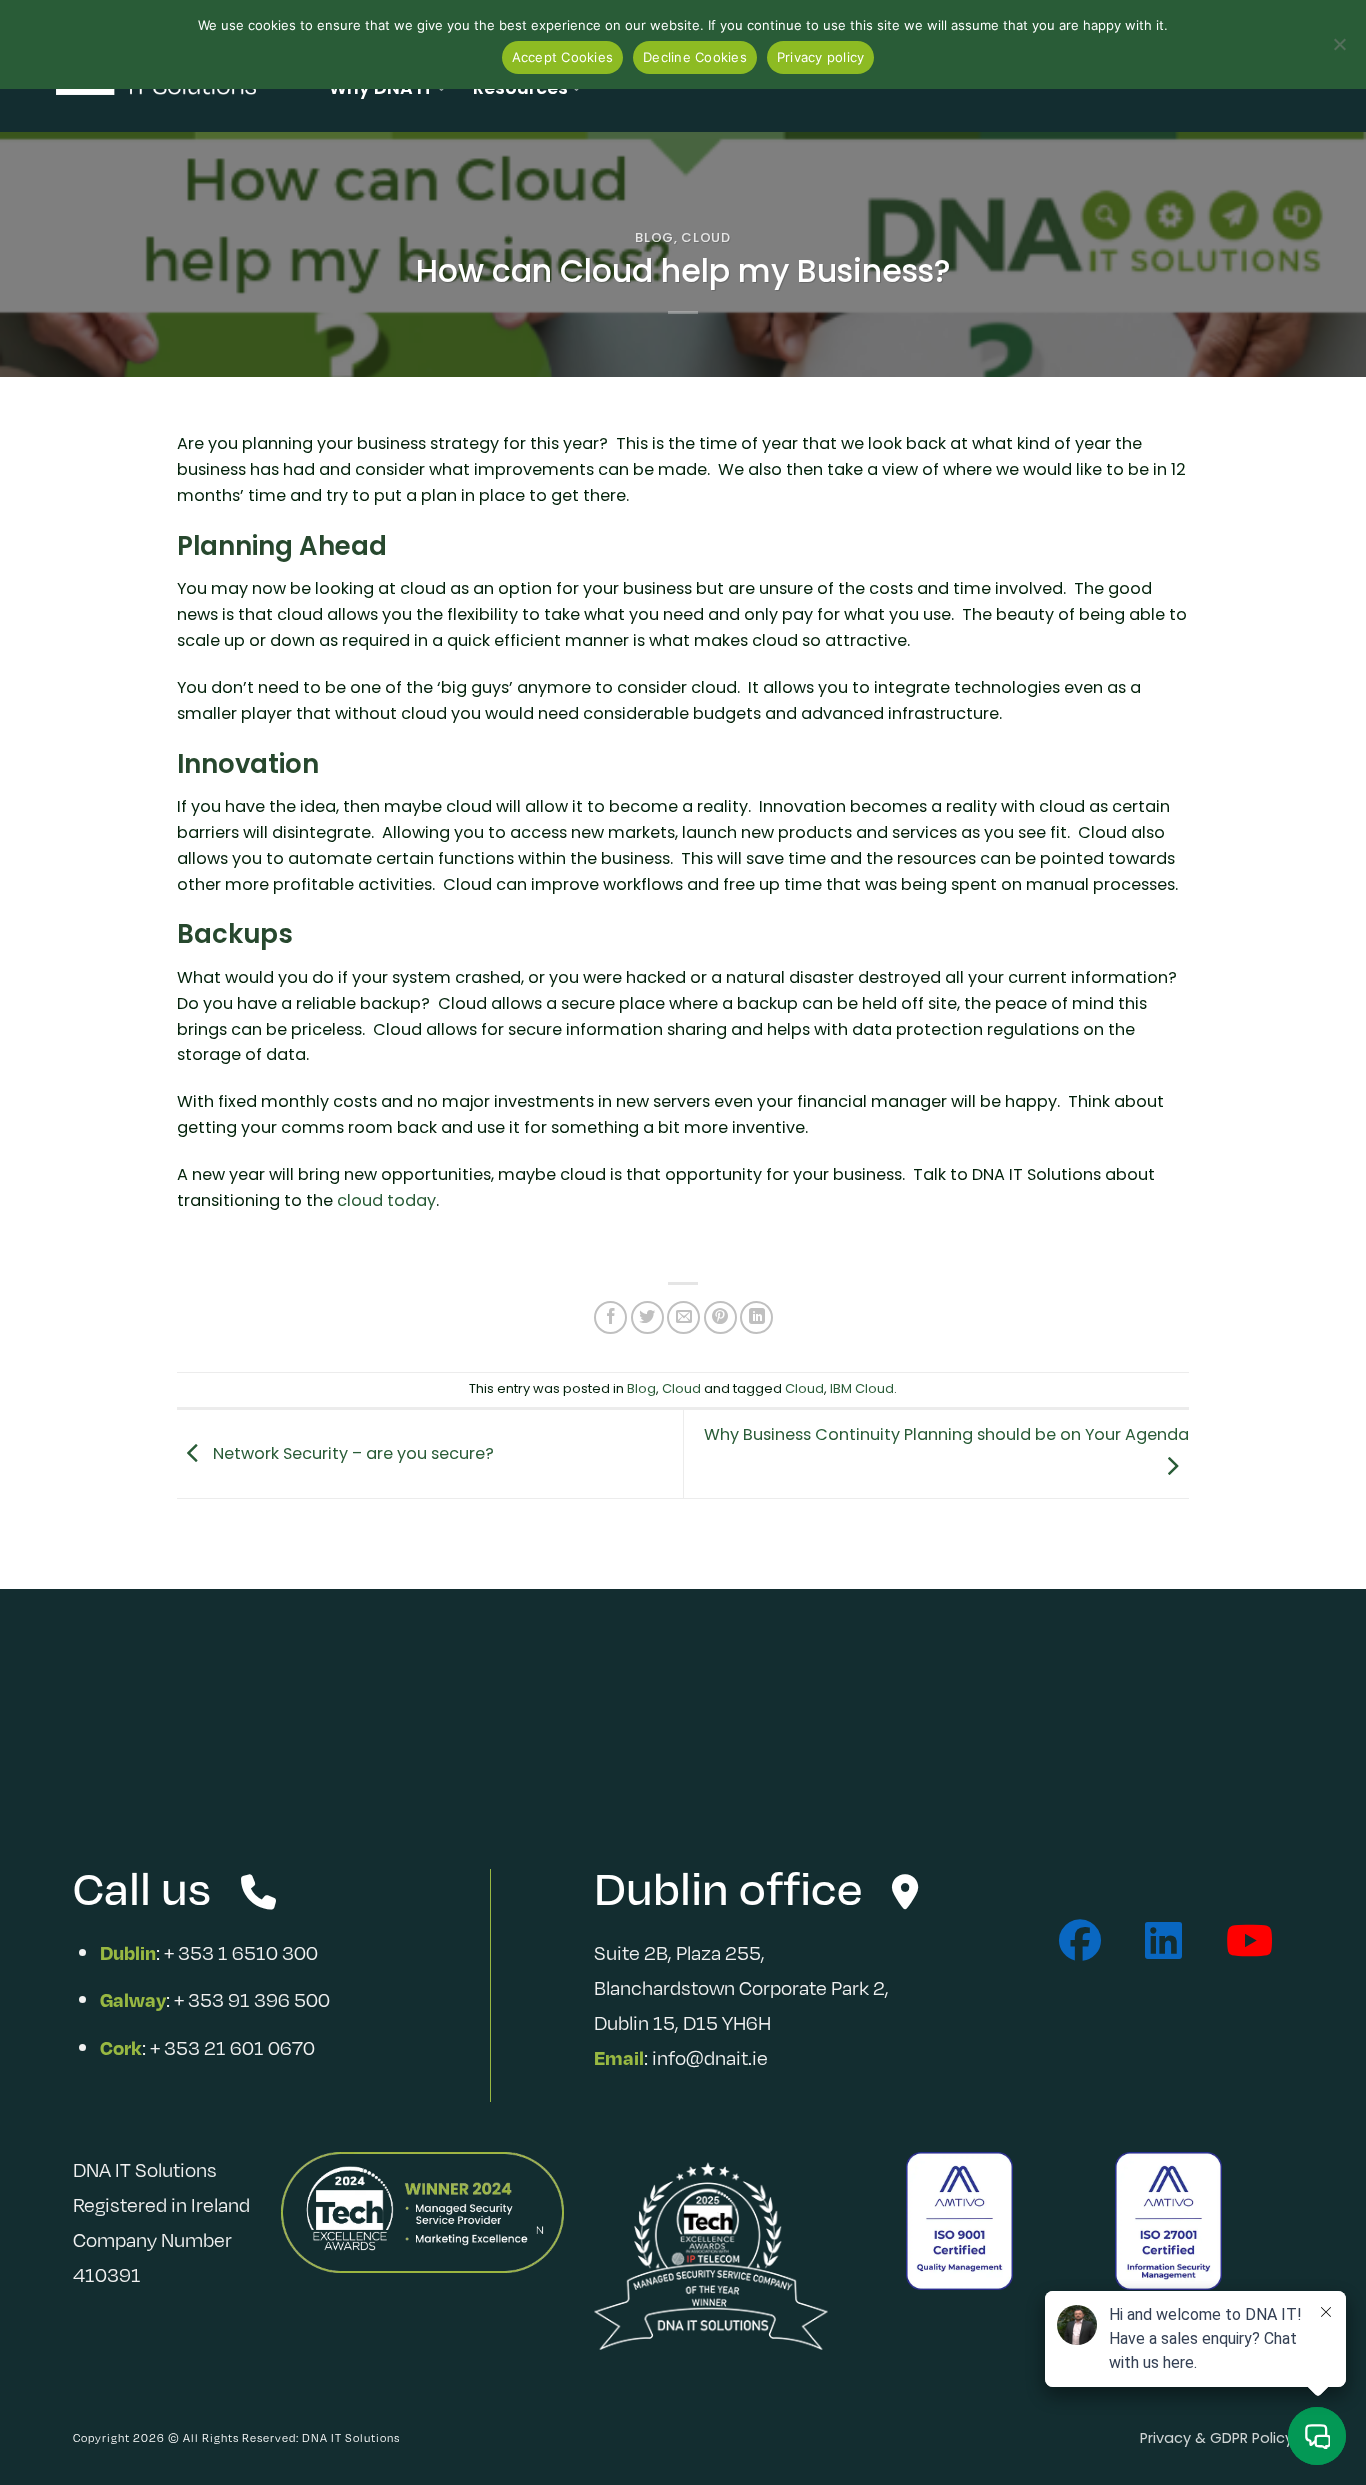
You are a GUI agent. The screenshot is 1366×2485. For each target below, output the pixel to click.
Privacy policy (821, 57)
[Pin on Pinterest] (720, 1317)
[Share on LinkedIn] (756, 1317)
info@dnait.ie (710, 2057)
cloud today (386, 1200)
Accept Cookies (563, 57)
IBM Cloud (862, 1388)
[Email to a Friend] (683, 1317)
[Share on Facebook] (610, 1317)
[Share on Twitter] (647, 1317)
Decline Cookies (695, 57)
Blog (654, 237)
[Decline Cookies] (1339, 50)
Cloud (705, 237)
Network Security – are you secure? (351, 1452)
